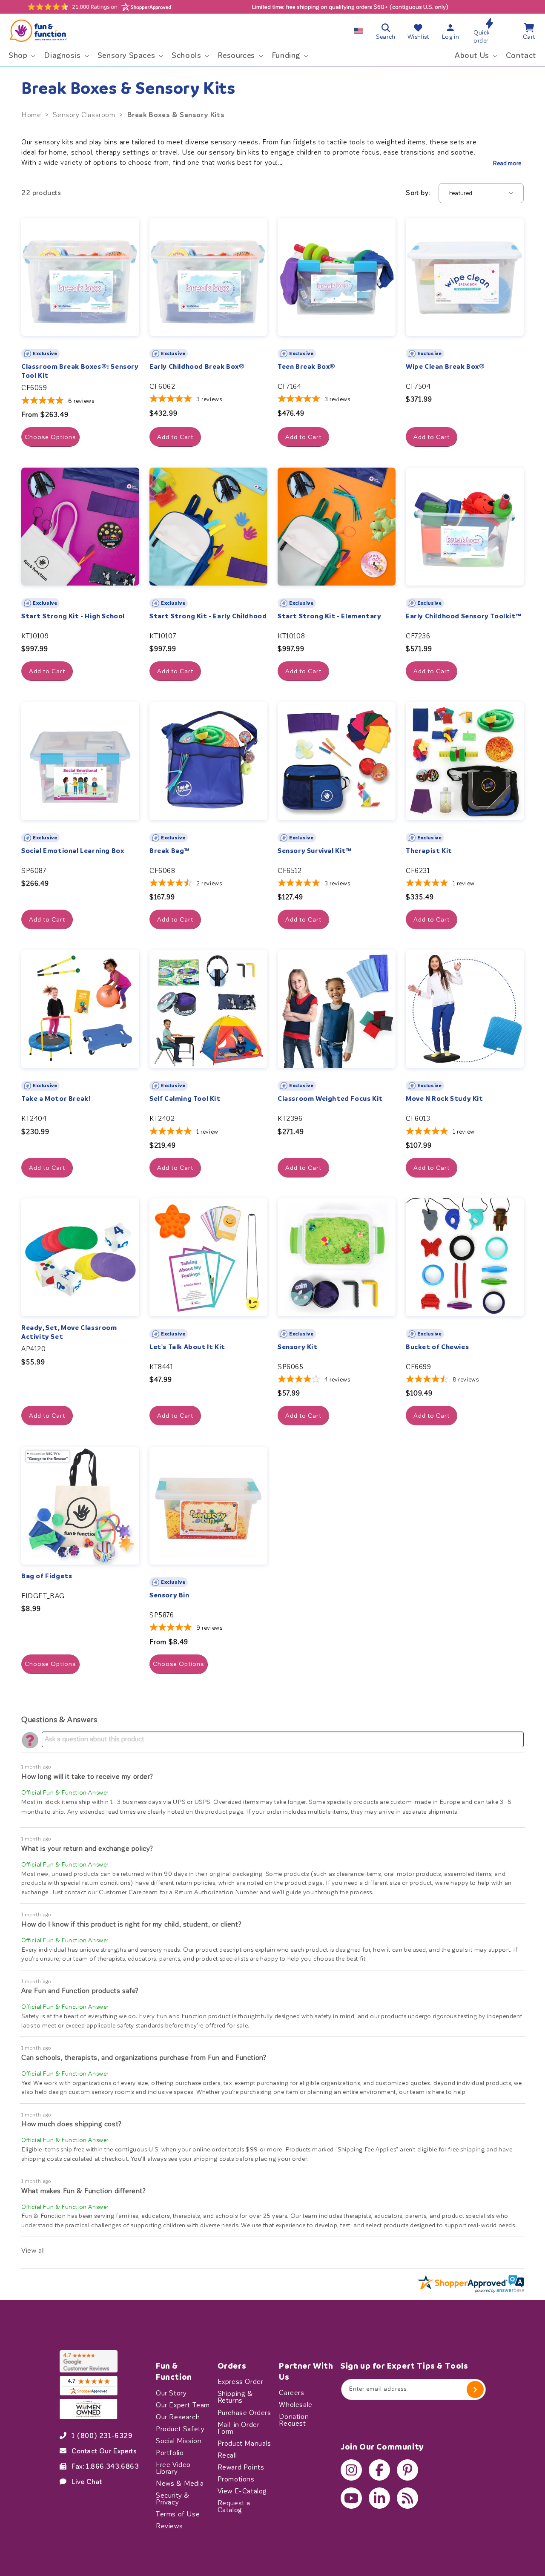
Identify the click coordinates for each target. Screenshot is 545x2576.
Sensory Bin (169, 1595)
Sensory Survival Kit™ (315, 851)
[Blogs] (407, 2498)
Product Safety (180, 2429)
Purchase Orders (244, 2412)
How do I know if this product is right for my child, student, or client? (131, 1924)
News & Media (180, 2483)
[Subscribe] (475, 2389)
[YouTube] (351, 2498)
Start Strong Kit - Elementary (329, 616)
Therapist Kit (429, 851)
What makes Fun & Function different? (84, 2191)
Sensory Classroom (84, 115)
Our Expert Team (183, 2405)
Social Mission (179, 2441)
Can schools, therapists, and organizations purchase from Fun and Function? (144, 2058)
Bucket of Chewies (437, 1347)
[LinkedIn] (379, 2498)
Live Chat (87, 2481)
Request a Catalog (234, 2506)
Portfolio (170, 2453)
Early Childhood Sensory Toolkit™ (463, 616)
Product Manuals (244, 2443)
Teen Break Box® (307, 367)
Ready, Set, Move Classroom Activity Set (69, 1332)
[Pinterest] (407, 2470)
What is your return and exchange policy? (87, 1848)
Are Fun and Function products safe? (80, 1991)
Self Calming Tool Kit (185, 1099)
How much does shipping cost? (72, 2124)
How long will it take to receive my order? (87, 1776)
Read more (507, 163)
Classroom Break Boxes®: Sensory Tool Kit (80, 371)
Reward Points (241, 2467)
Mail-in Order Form (239, 2428)
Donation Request (294, 2420)
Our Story (171, 2393)
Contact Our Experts (104, 2451)
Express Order (241, 2382)
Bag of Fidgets (47, 1576)
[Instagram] (351, 2470)
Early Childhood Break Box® (197, 367)
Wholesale (295, 2405)
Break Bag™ (170, 851)
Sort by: (418, 193)
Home (31, 115)
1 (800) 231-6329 (102, 2435)
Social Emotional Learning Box (73, 851)
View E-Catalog (242, 2491)
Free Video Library (173, 2468)
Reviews (169, 2526)
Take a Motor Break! (56, 1099)
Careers (291, 2393)
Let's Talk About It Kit (187, 1347)
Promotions (236, 2479)
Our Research (178, 2417)
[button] (21, 56)
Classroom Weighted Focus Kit (330, 1099)
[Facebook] (379, 2470)
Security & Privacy (173, 2498)
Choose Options (50, 437)
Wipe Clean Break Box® (445, 367)
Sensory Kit (298, 1347)
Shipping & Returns (235, 2397)
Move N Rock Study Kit (445, 1099)
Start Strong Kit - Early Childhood (208, 616)
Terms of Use (178, 2514)
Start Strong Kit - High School (73, 616)
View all (33, 2250)
